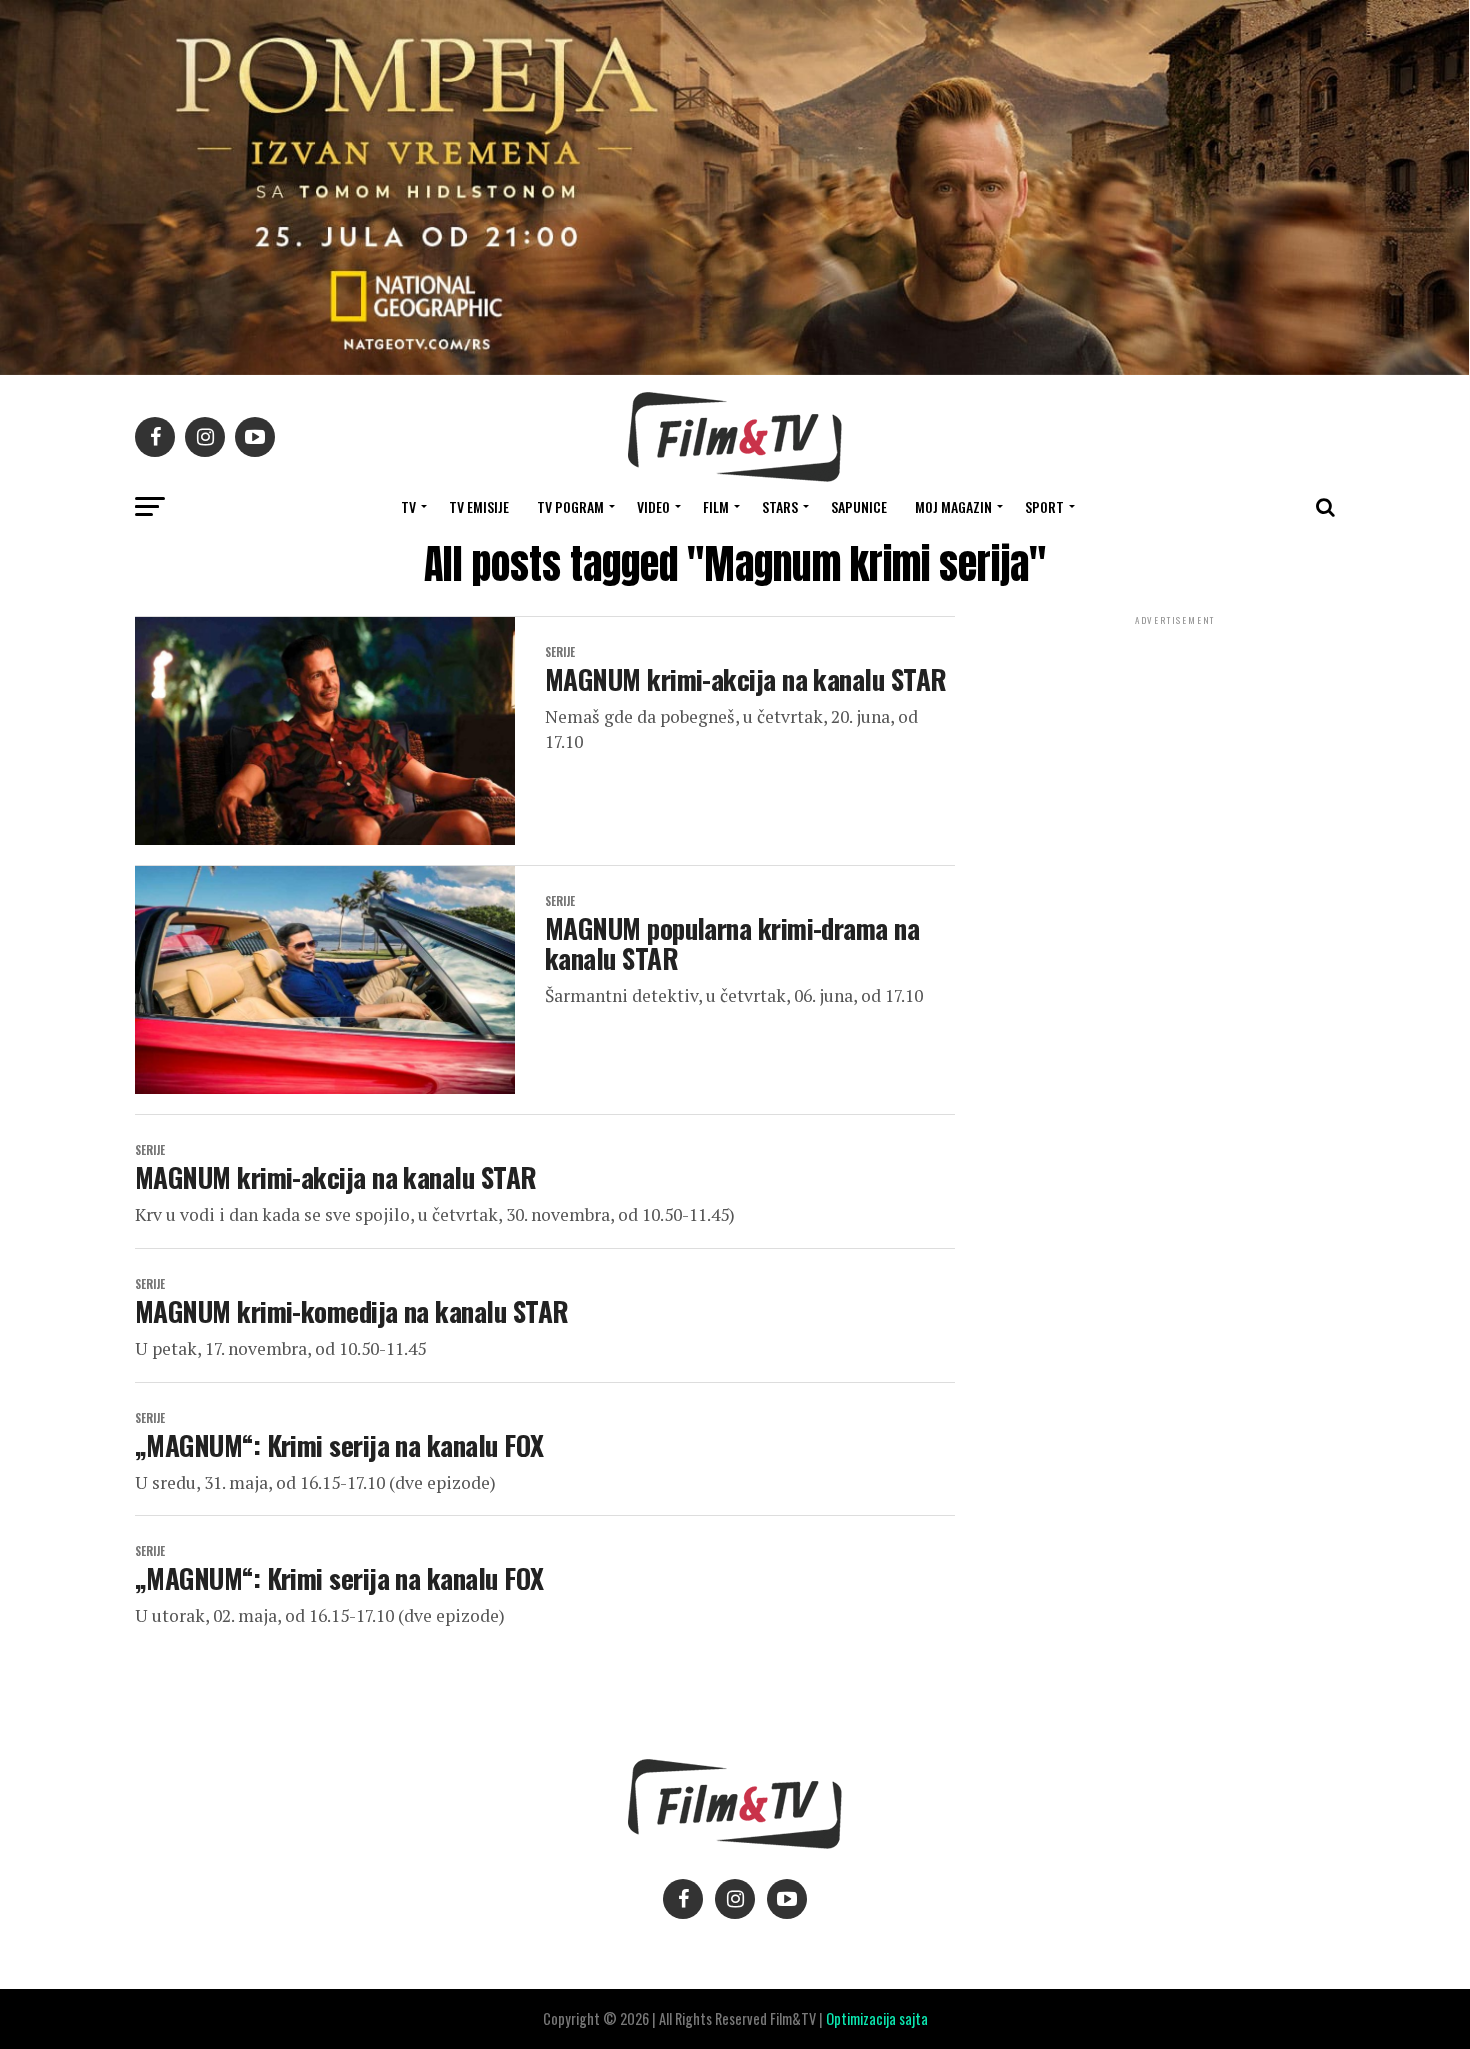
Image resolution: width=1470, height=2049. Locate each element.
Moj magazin (953, 506)
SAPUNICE (859, 506)
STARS (780, 506)
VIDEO (653, 506)
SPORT (1044, 506)
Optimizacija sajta (877, 2018)
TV (408, 506)
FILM (716, 506)
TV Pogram (570, 506)
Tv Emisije (479, 506)
